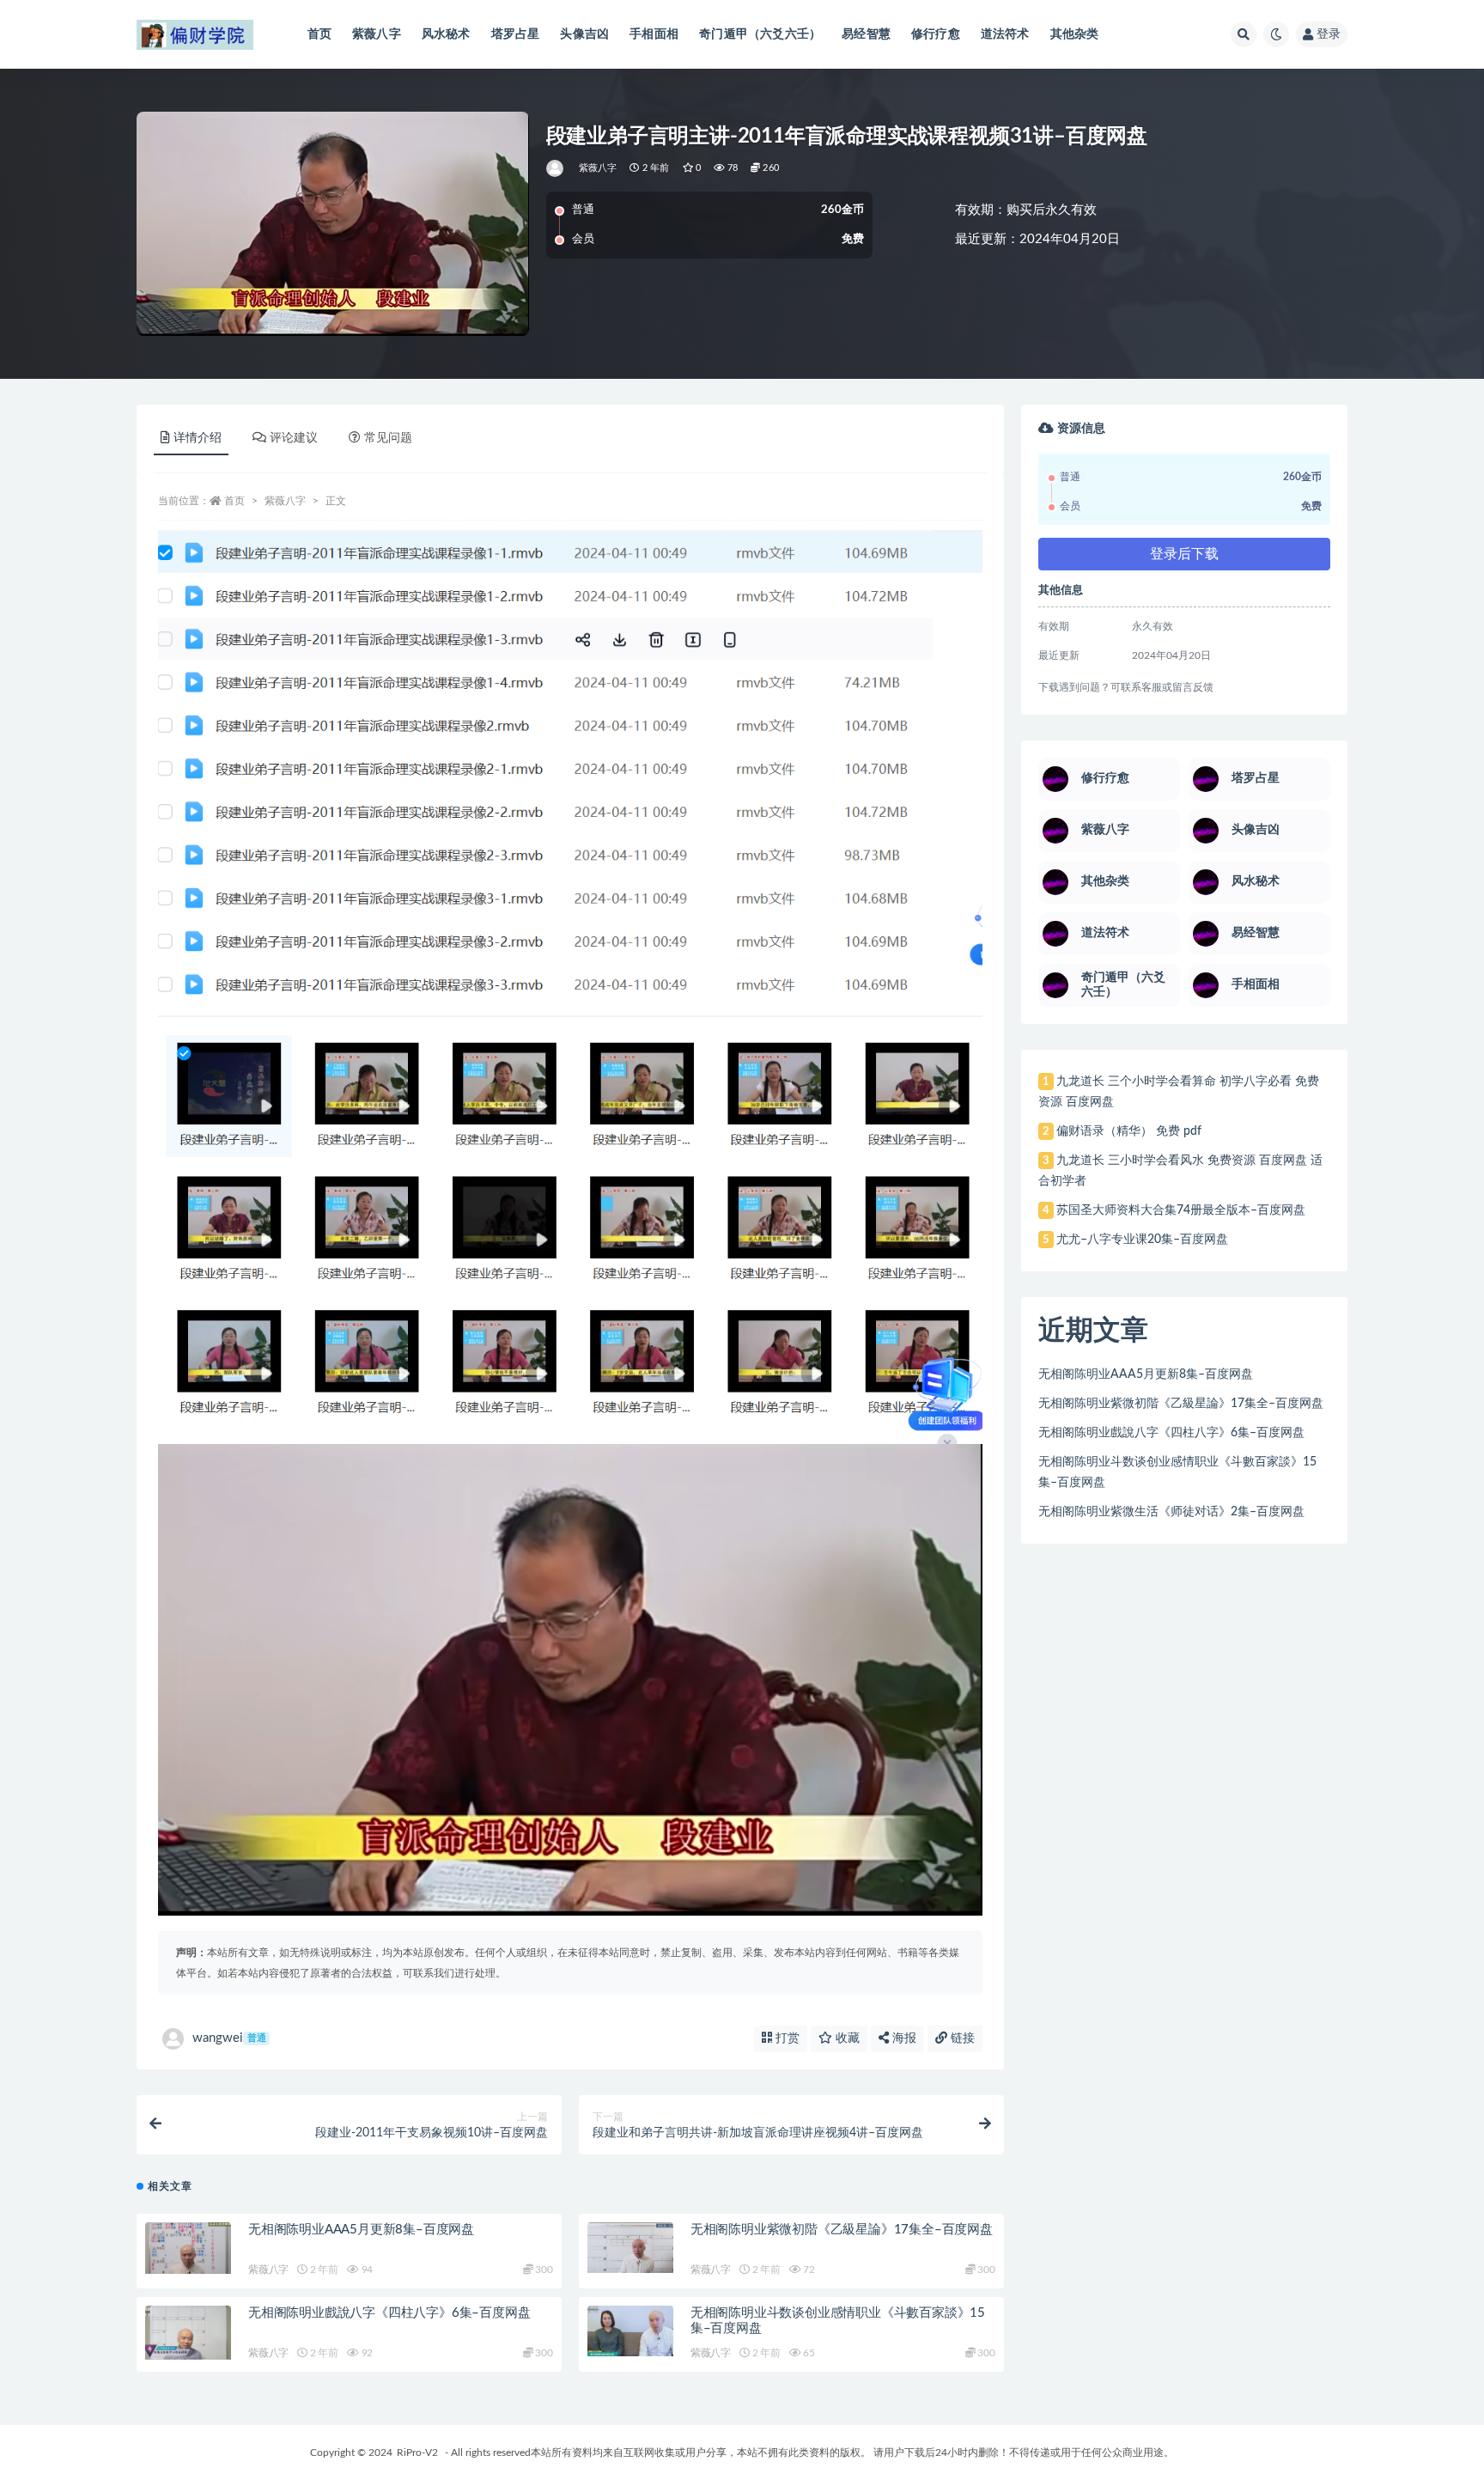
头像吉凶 (584, 34)
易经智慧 (866, 34)
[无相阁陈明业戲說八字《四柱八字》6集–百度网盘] (188, 2333)
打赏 (786, 2038)
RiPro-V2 (417, 2453)
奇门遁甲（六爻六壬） (760, 34)
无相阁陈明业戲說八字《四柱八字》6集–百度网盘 (389, 2313)
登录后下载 (1184, 554)
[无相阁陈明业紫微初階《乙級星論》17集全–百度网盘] (630, 2247)
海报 (903, 2038)
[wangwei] (556, 168)
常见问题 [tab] (388, 438)
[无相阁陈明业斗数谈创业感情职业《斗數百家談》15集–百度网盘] (630, 2331)
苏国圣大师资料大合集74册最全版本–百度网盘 (1181, 1210)
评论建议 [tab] (294, 438)
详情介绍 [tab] (198, 438)
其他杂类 (1075, 34)
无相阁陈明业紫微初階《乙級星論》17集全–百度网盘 (842, 2230)
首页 (319, 34)
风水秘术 (446, 34)
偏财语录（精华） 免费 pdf (1129, 1131)
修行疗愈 (936, 34)
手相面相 (654, 34)
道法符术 (1005, 34)
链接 (961, 2038)
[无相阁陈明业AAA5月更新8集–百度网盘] (188, 2248)
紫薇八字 (377, 34)
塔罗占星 (516, 34)
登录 (1329, 34)
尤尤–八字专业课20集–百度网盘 (1142, 1240)
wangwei (229, 2038)
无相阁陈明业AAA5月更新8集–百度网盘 (361, 2230)
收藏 (846, 2038)
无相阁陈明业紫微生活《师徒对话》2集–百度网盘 (1171, 1512)
